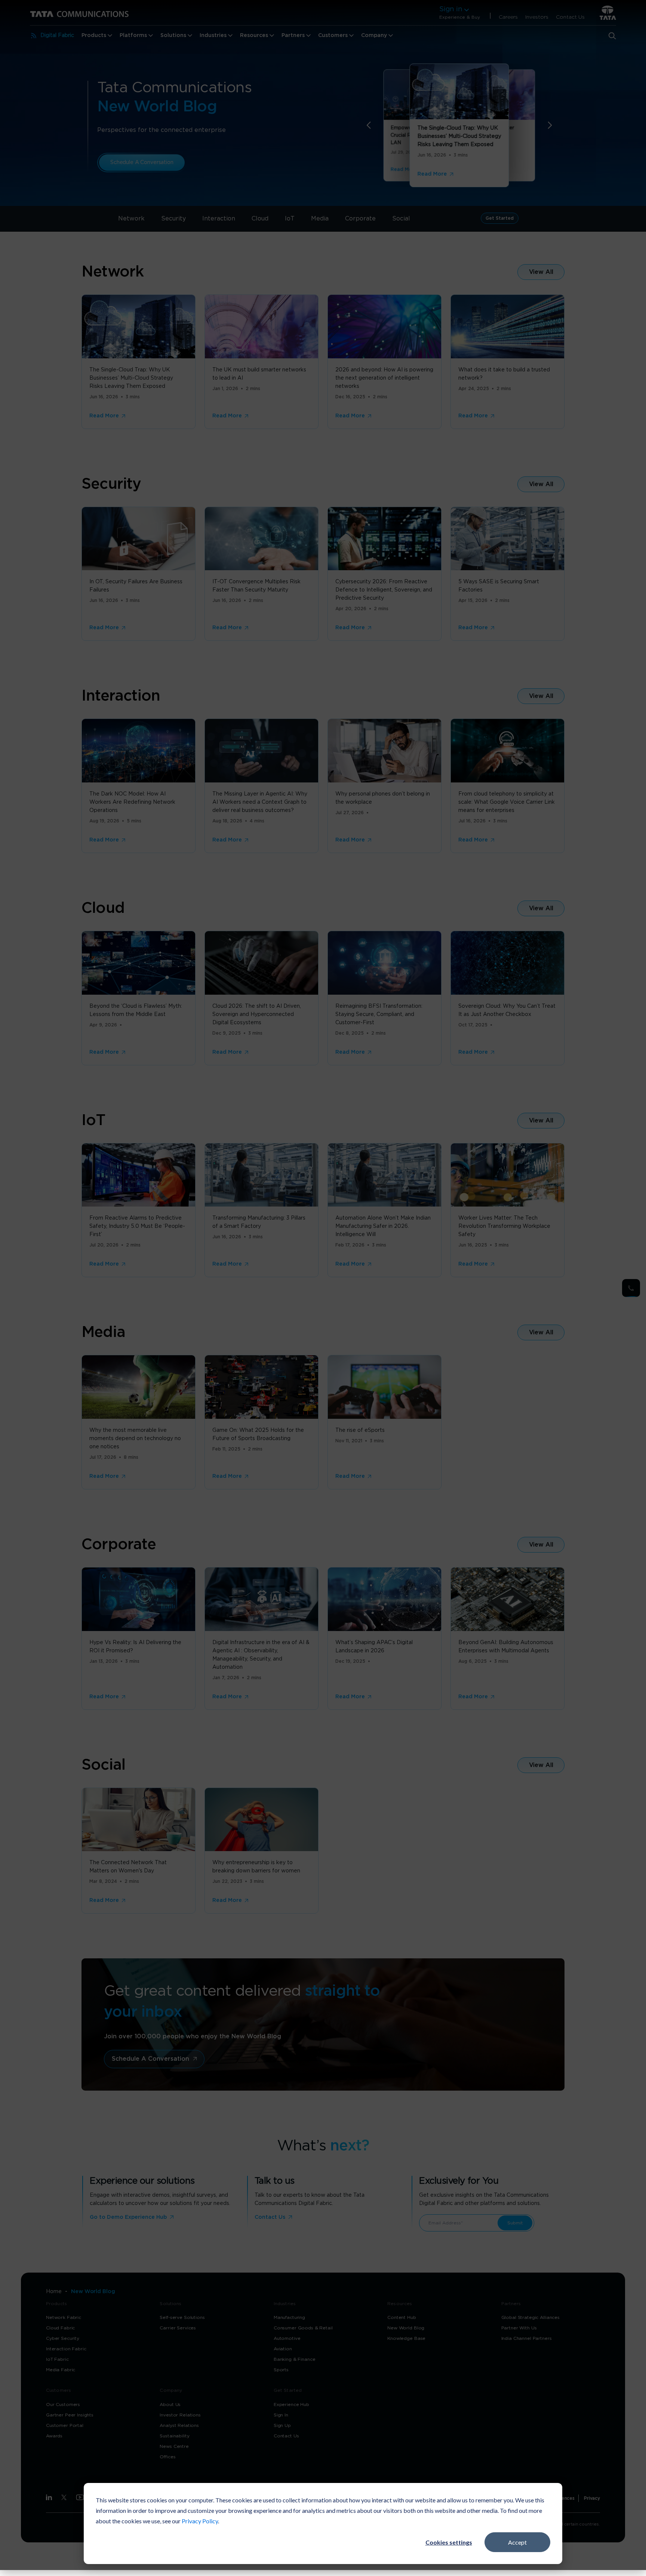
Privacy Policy (200, 2521)
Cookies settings (449, 2542)
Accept (517, 2542)
